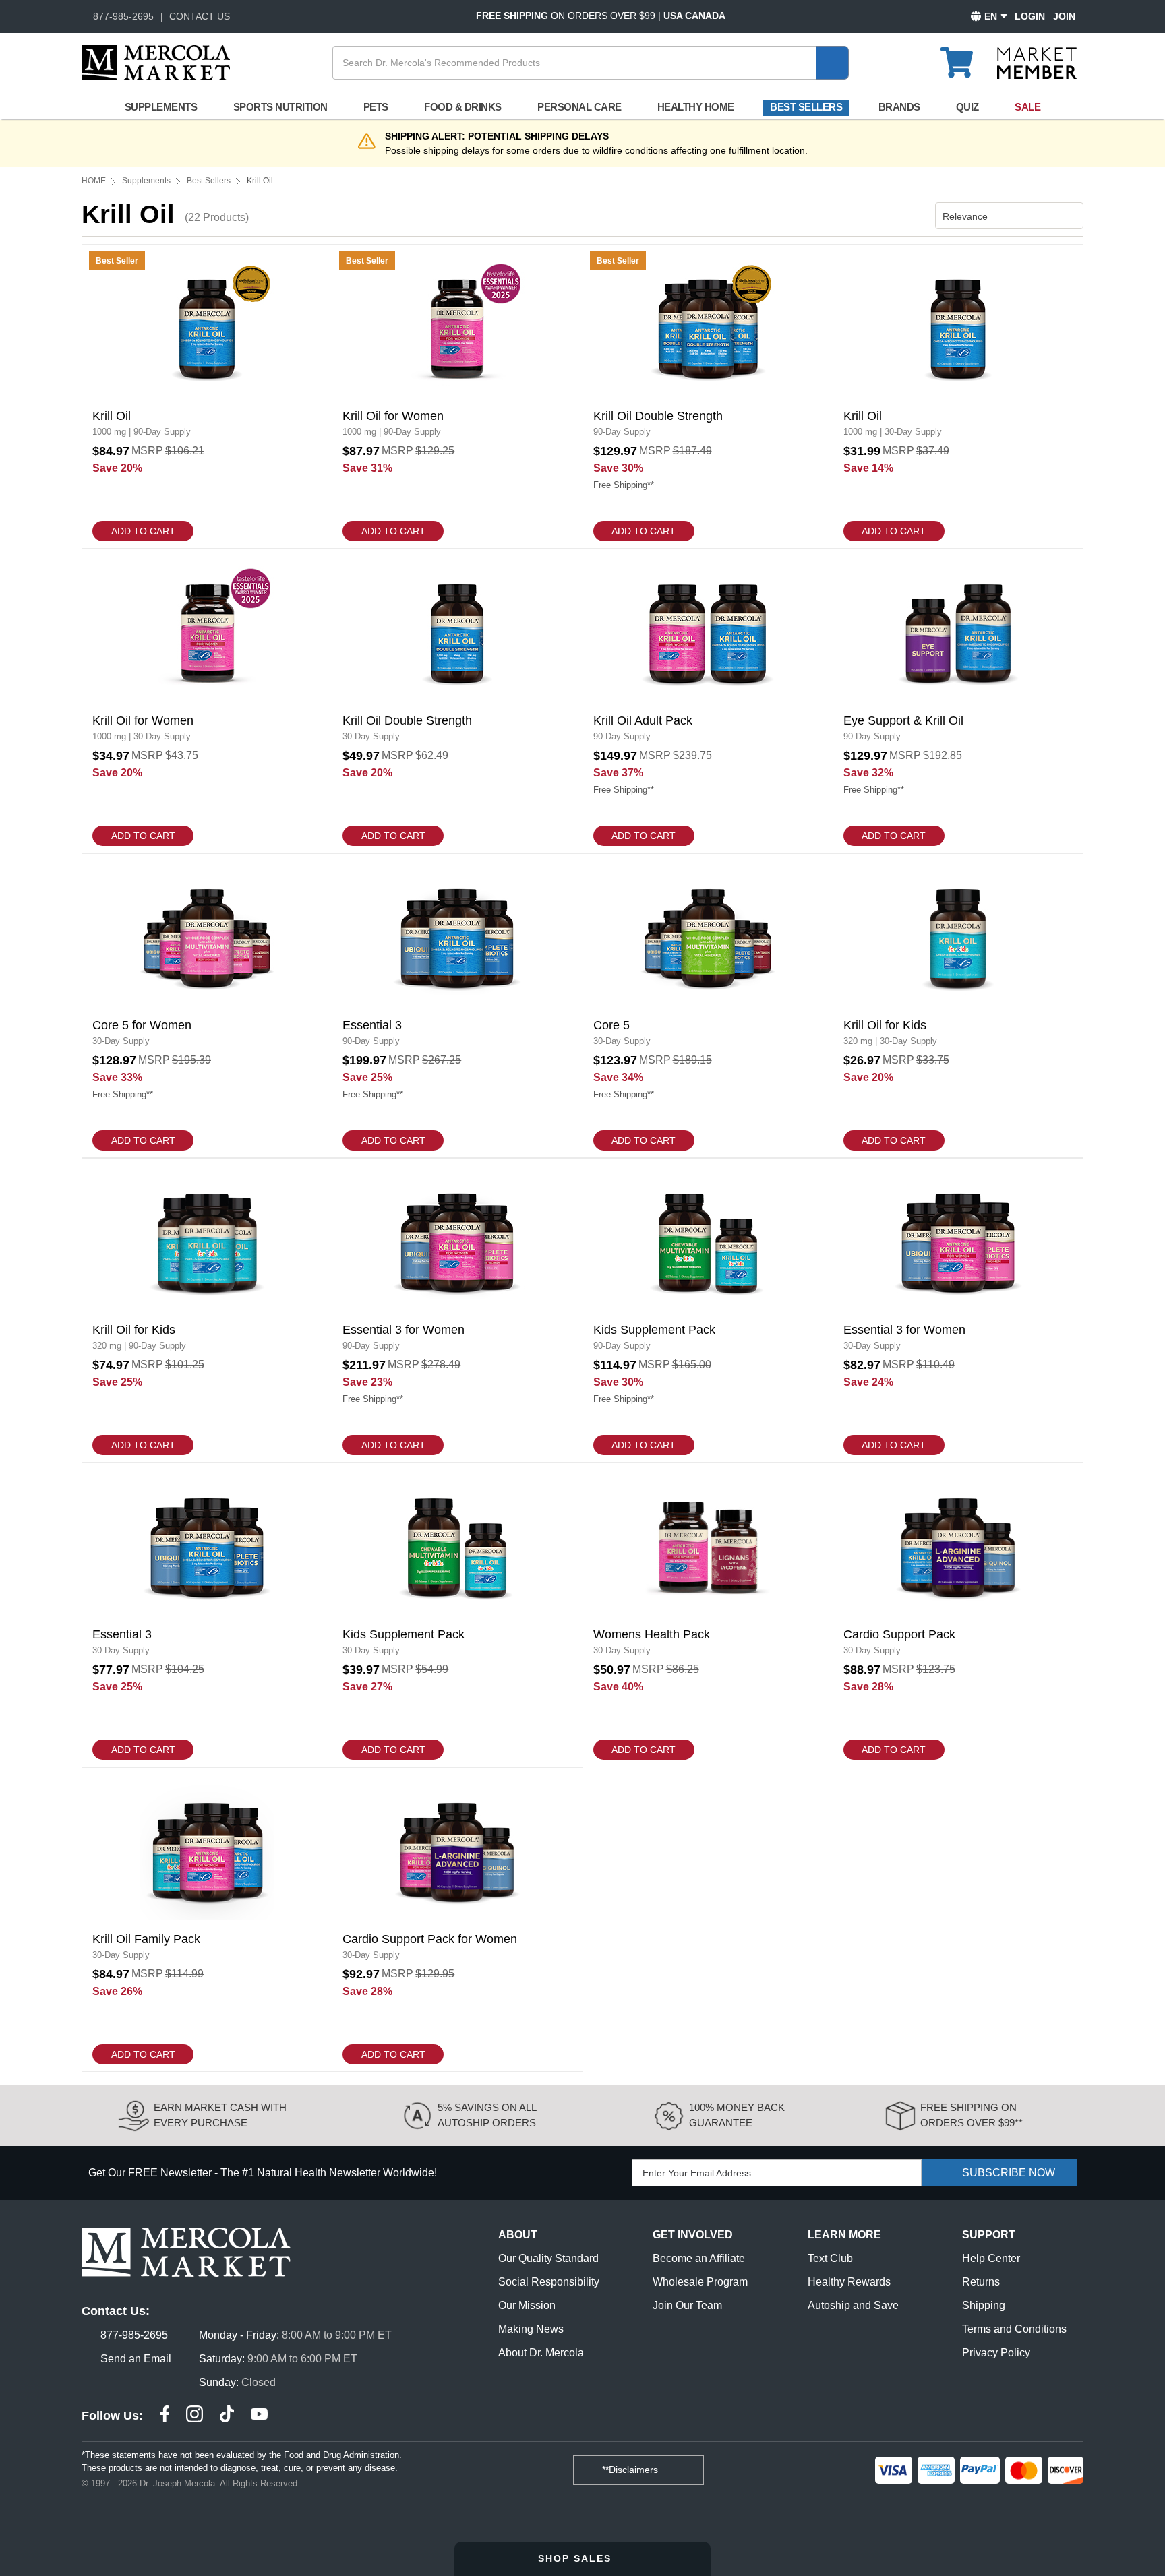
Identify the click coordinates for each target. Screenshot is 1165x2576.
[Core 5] (708, 1006)
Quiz (967, 107)
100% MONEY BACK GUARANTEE (737, 2115)
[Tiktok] (227, 2416)
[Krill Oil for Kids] (958, 1006)
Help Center (991, 2258)
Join (1064, 16)
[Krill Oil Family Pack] (207, 1920)
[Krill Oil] (207, 396)
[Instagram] (195, 2416)
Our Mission (527, 2305)
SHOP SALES (577, 2558)
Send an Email (136, 2359)
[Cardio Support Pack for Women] (457, 1920)
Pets (376, 107)
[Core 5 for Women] (207, 1006)
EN (991, 16)
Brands (899, 107)
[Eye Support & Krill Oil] (958, 701)
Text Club (830, 2258)
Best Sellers (806, 107)
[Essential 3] (457, 1006)
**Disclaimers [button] (631, 2470)
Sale (1027, 107)
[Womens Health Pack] (708, 1615)
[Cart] (964, 57)
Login (1030, 16)
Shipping (984, 2305)
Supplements (161, 107)
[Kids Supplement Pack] (708, 1310)
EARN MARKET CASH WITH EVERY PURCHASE (220, 2115)
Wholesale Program (700, 2282)
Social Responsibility (549, 2282)
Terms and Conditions (1014, 2329)
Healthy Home (696, 107)
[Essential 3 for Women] (457, 1310)
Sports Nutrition (280, 107)
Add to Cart (143, 531)
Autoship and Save (853, 2305)
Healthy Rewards (849, 2282)
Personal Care (579, 107)
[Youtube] (259, 2416)
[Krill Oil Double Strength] (708, 396)
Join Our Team (687, 2305)
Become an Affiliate (699, 2258)
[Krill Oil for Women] (457, 396)
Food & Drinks (463, 107)
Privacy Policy (996, 2353)
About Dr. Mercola (541, 2353)
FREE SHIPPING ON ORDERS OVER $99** (972, 2115)
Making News (531, 2329)
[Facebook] (165, 2416)
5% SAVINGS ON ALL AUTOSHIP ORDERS (487, 2115)
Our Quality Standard (548, 2258)
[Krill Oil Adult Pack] (708, 701)
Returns (981, 2282)
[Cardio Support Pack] (958, 1615)
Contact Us (200, 16)
